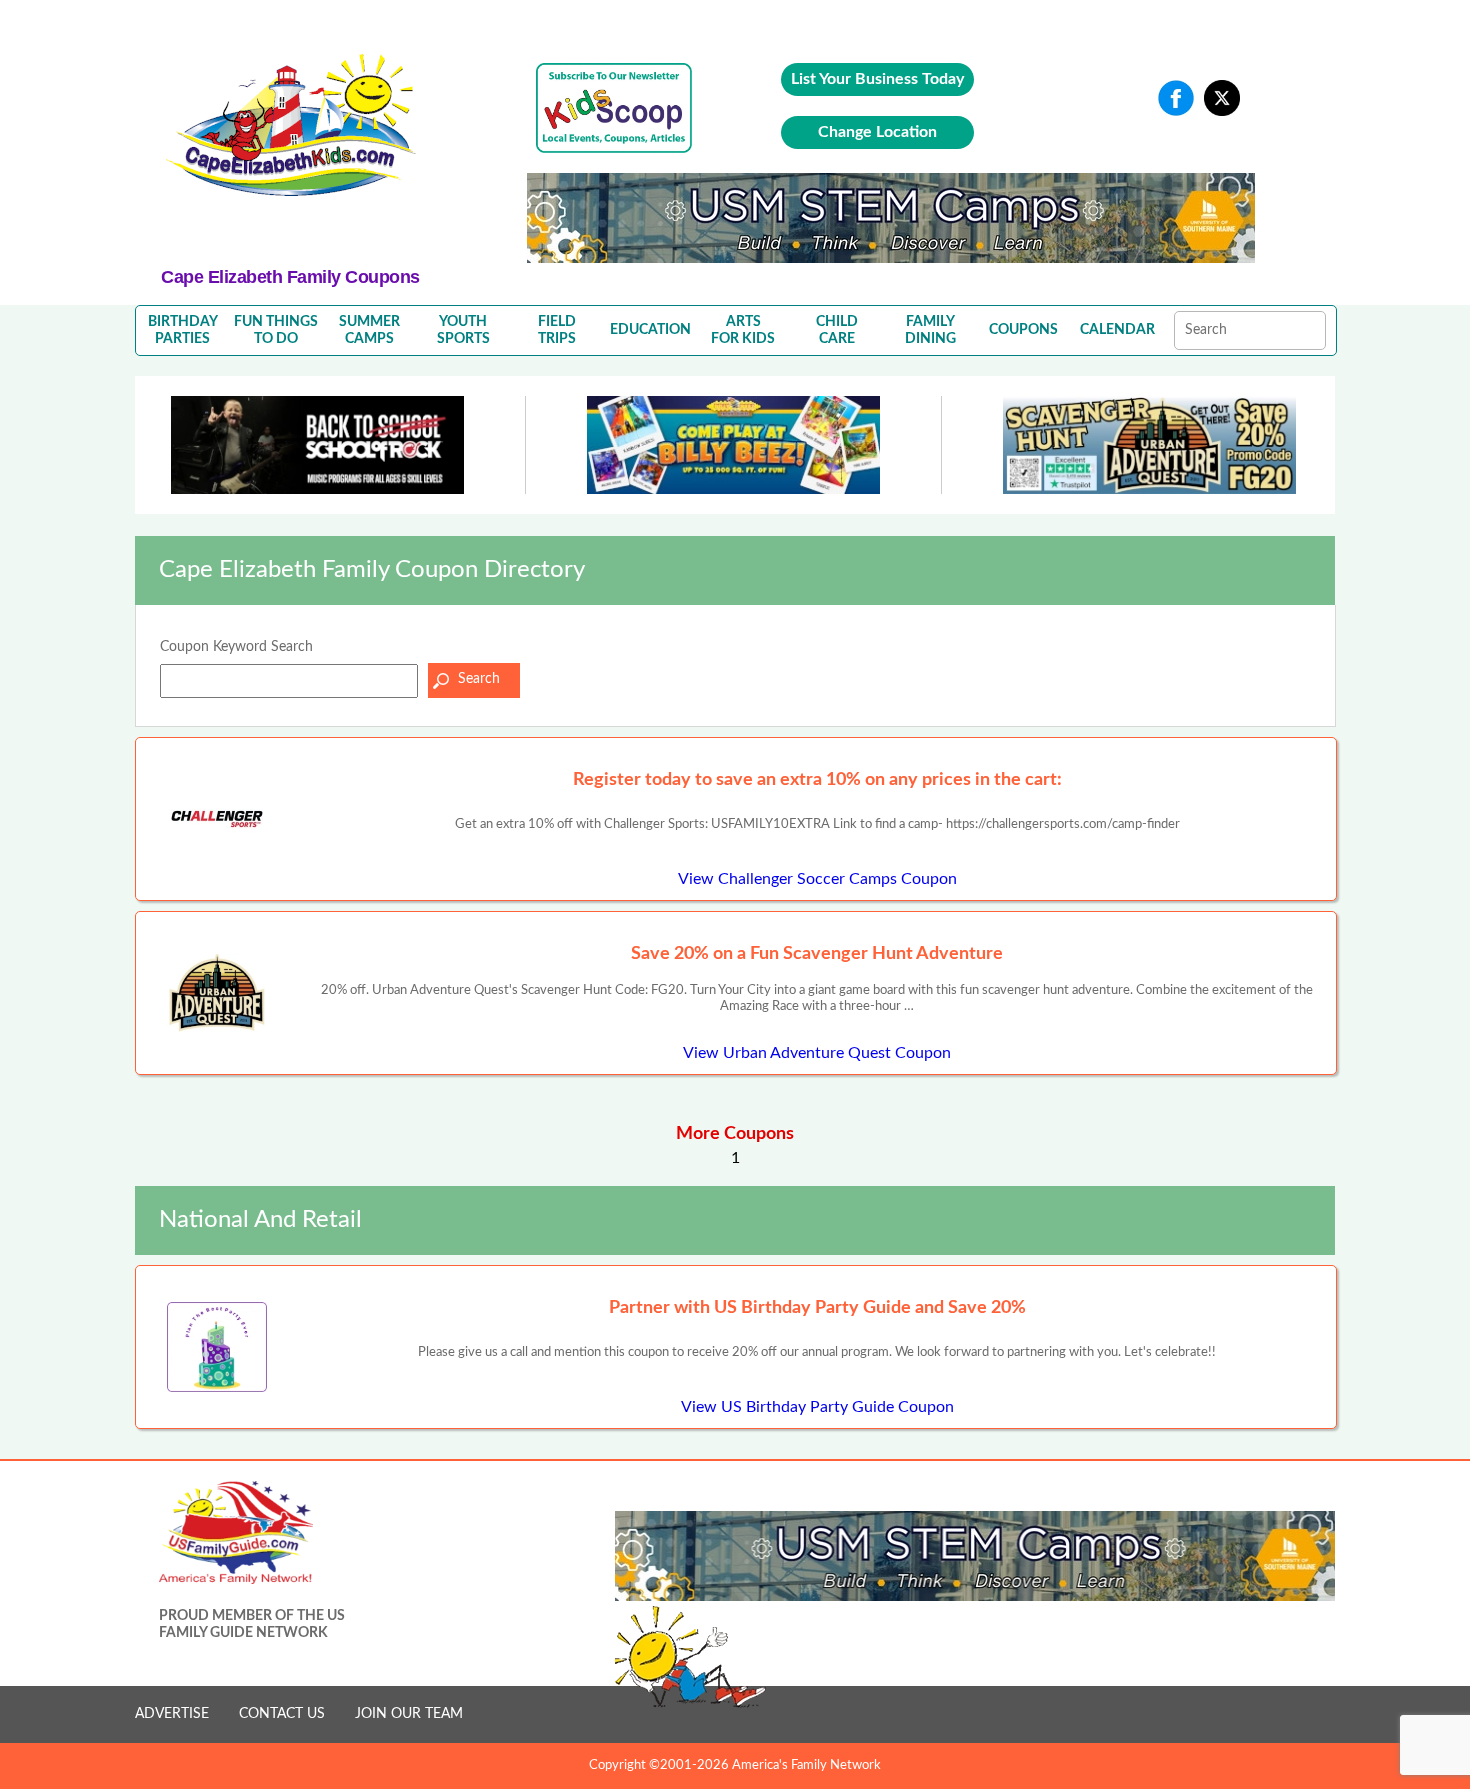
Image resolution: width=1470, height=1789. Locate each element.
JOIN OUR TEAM (409, 1714)
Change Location (877, 132)
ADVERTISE (172, 1714)
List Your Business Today (877, 79)
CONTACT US (282, 1714)
